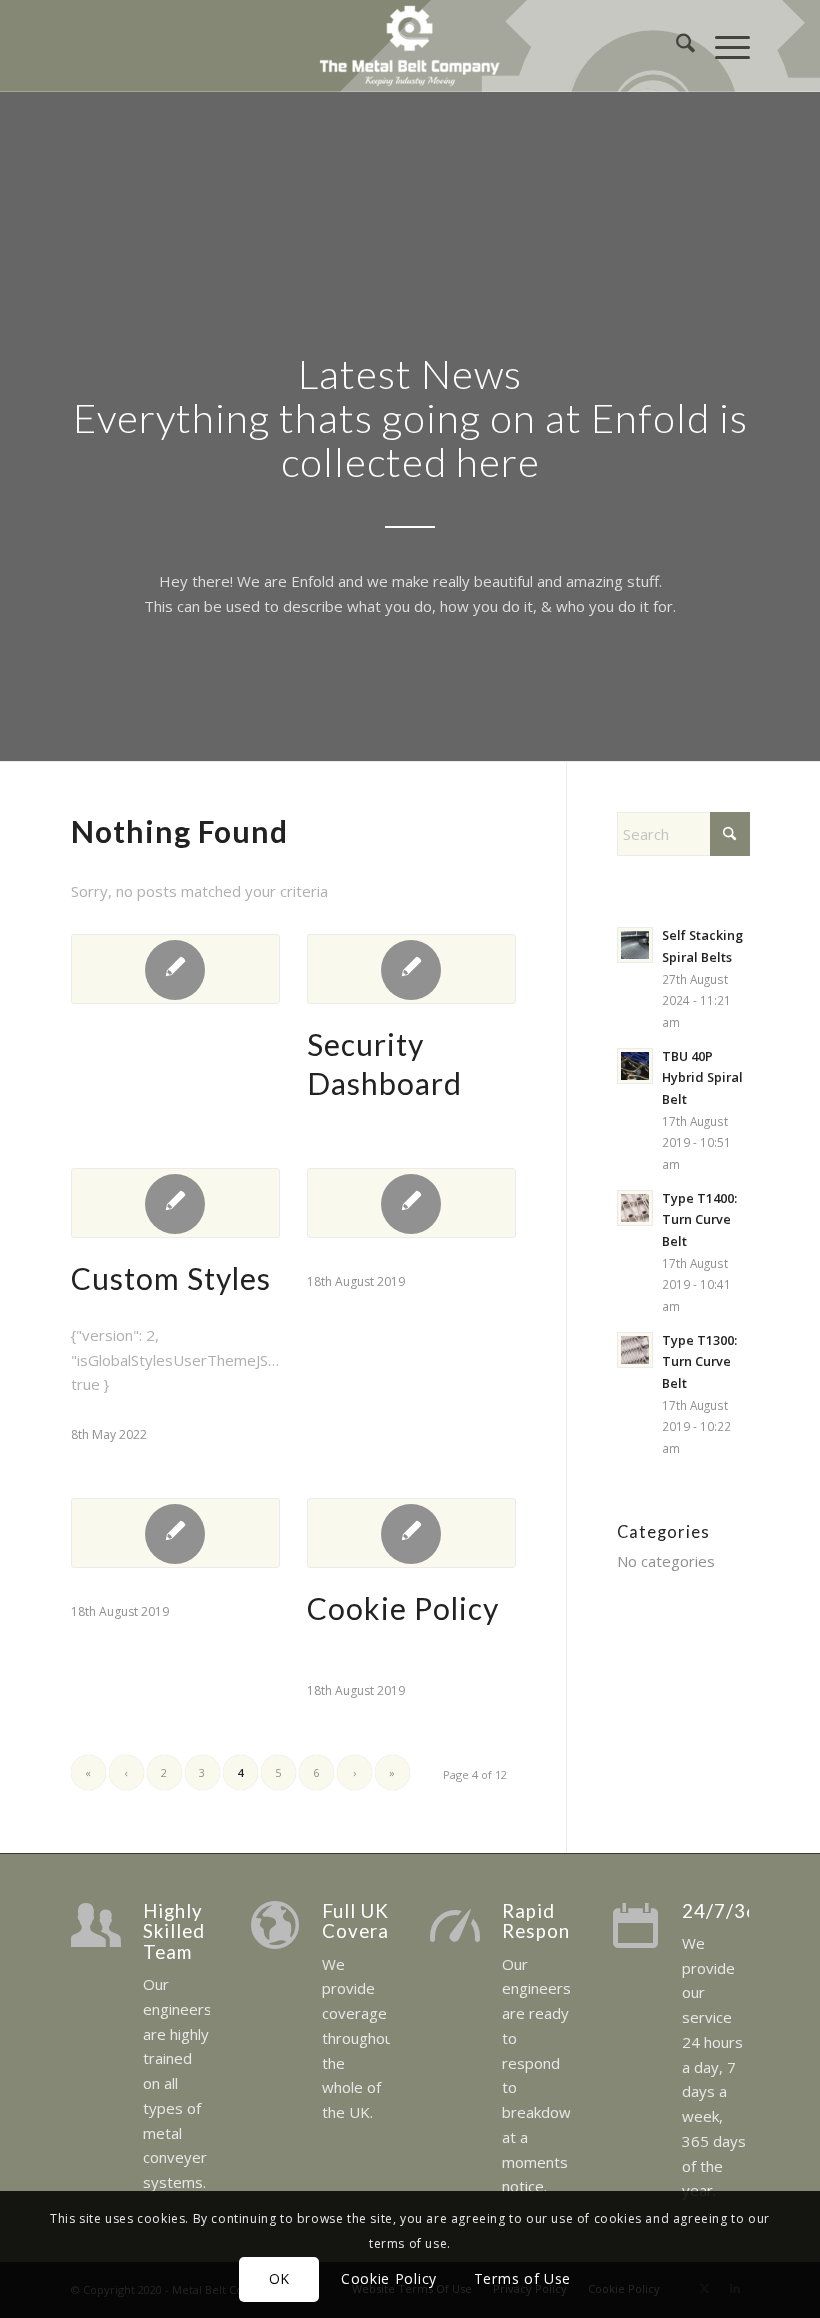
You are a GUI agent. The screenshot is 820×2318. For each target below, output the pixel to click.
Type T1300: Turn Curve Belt (699, 1361)
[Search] (675, 46)
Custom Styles (171, 1278)
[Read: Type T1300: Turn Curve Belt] (635, 1350)
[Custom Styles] (175, 1203)
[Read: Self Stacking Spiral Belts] (635, 945)
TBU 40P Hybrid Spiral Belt (702, 1077)
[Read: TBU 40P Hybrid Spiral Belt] (635, 1066)
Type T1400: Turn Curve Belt (699, 1219)
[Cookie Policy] (411, 1533)
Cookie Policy (403, 1608)
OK (279, 2278)
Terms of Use (522, 2278)
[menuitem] (675, 46)
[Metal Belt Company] (410, 46)
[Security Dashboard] (411, 969)
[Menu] (722, 46)
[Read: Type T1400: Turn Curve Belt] (635, 1208)
